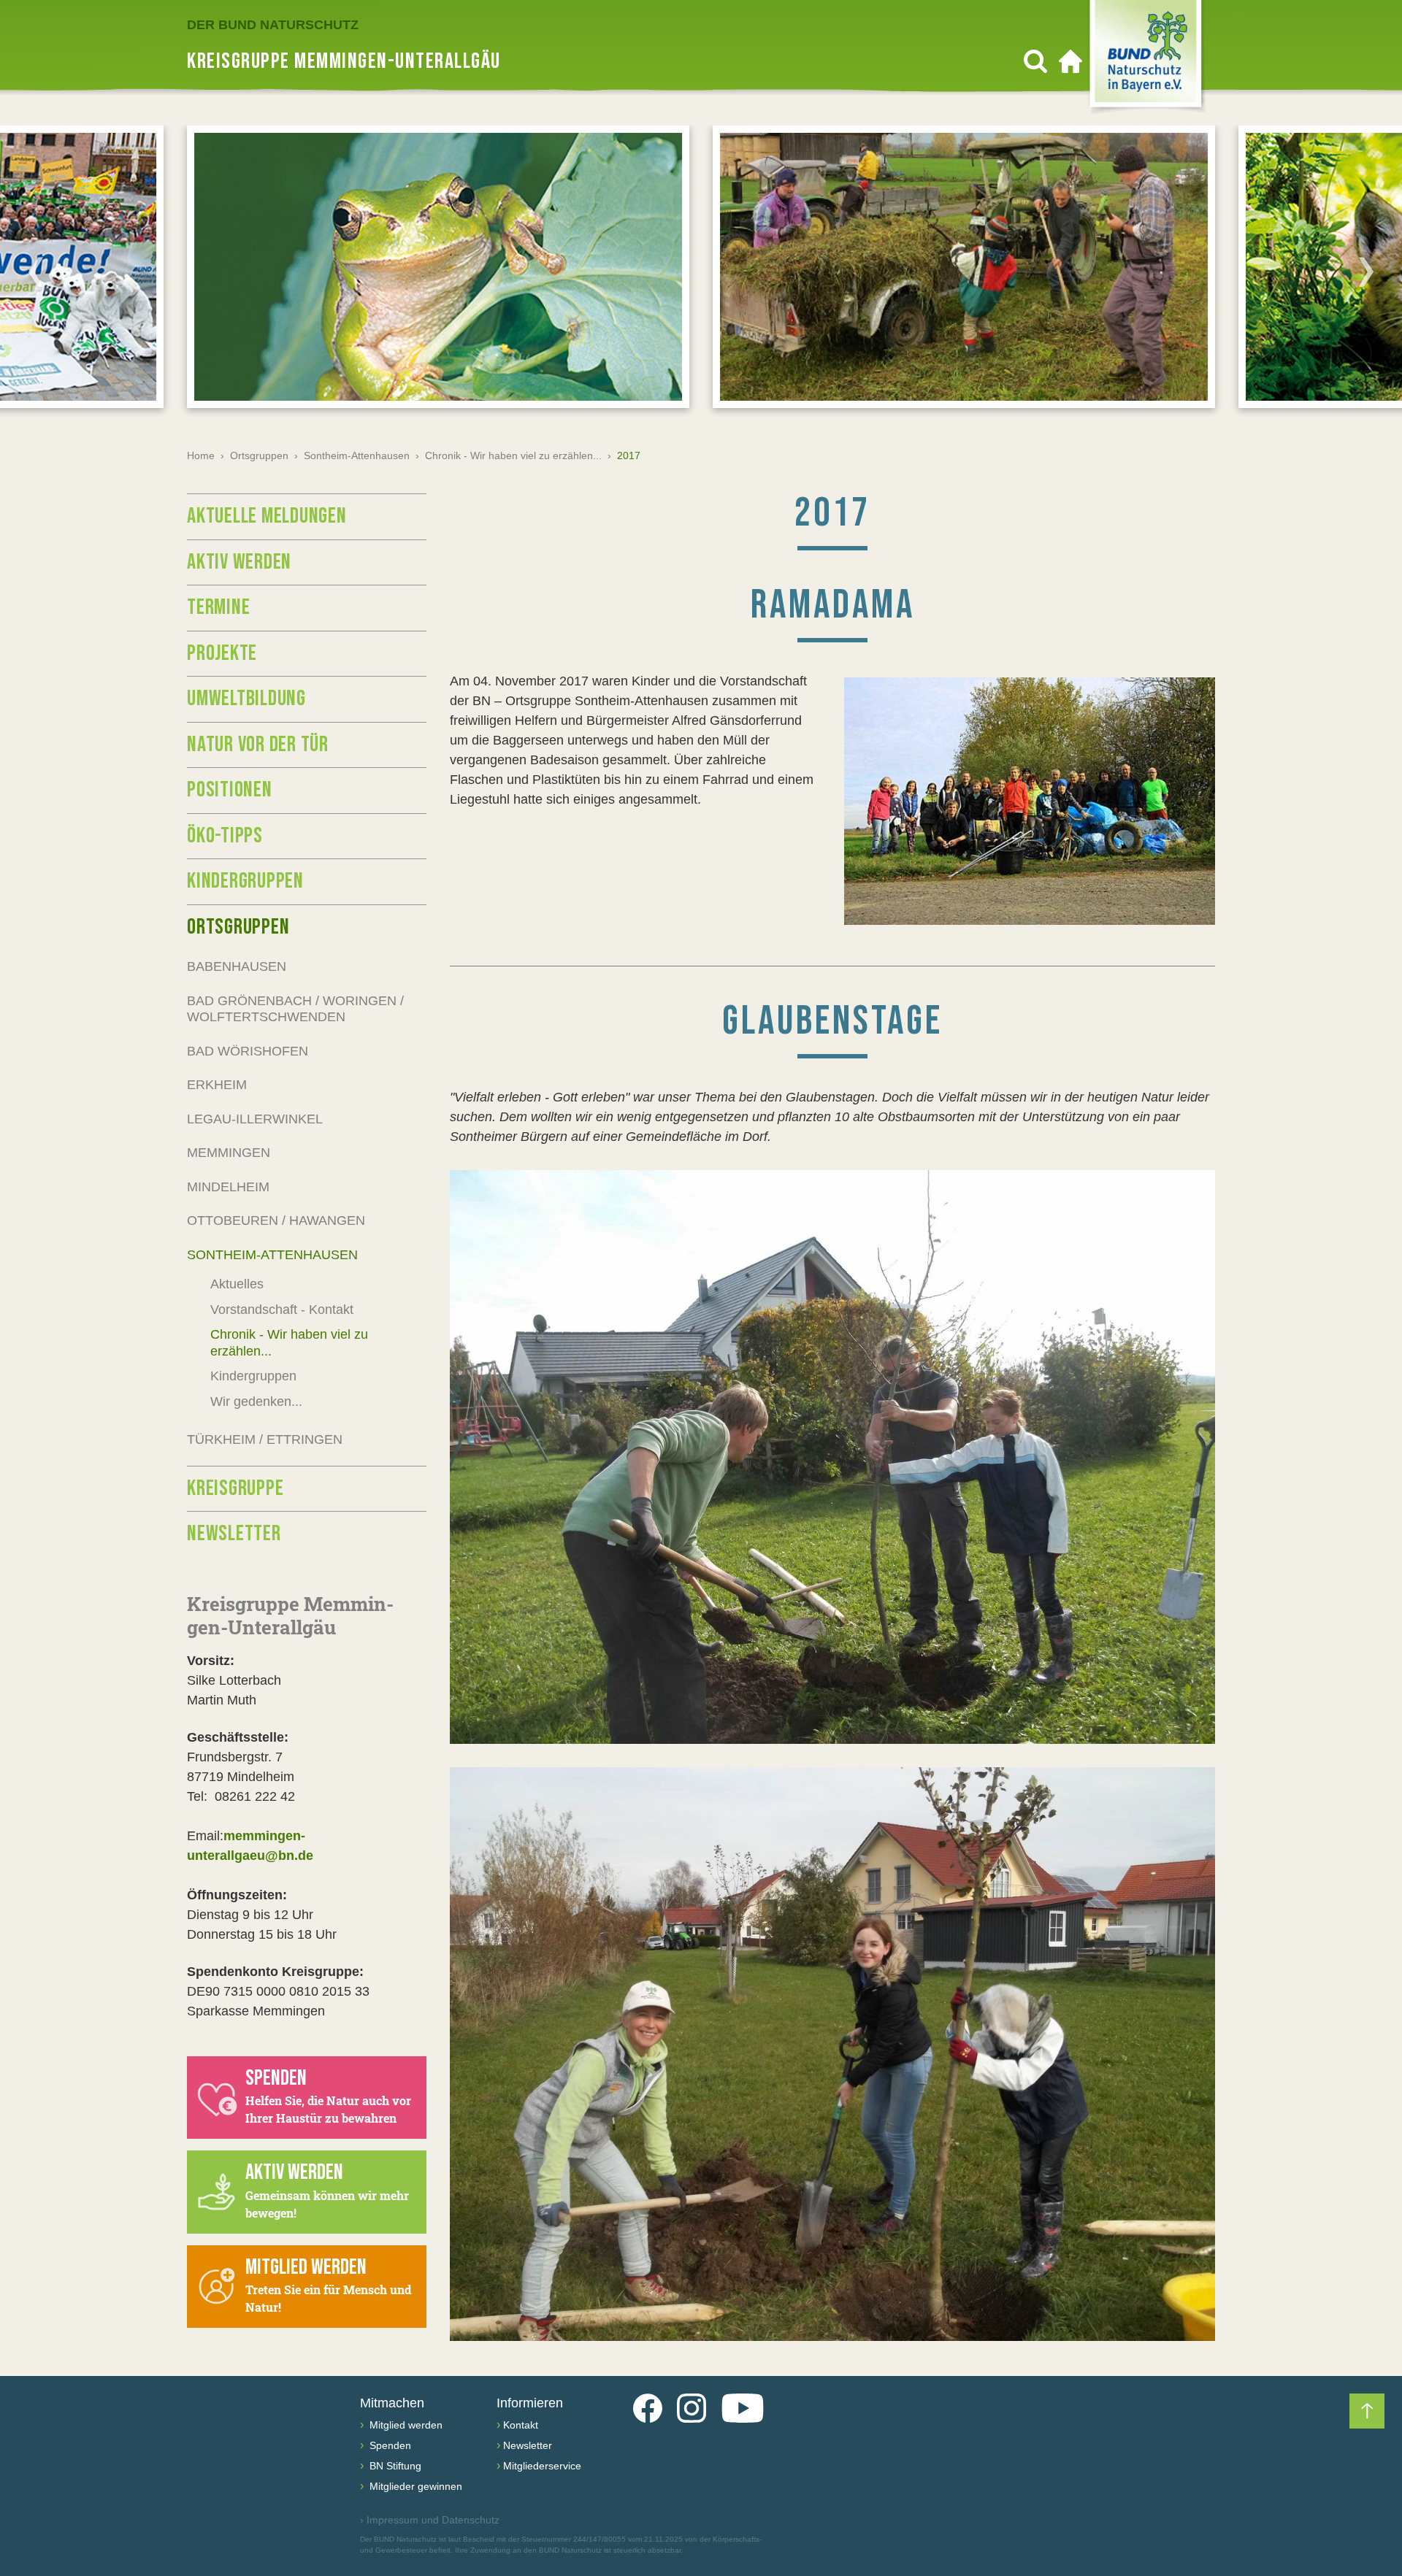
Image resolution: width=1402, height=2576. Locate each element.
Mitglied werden (405, 2425)
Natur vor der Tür (258, 745)
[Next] (1366, 272)
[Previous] (36, 272)
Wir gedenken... (256, 1402)
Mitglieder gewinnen (414, 2486)
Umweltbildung (246, 699)
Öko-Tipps (225, 836)
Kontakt (521, 2425)
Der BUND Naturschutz (273, 25)
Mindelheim (228, 1187)
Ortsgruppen (259, 455)
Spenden (389, 2445)
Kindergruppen (245, 881)
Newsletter (234, 1534)
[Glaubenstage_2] (832, 2054)
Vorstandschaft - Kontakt (282, 1310)
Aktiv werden (239, 562)
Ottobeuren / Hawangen (276, 1220)
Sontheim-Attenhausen (357, 455)
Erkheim (217, 1085)
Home (201, 455)
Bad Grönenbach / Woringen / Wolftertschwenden (295, 1009)
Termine (218, 607)
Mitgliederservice (542, 2466)
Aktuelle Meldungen (267, 516)
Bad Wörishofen (248, 1051)
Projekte (222, 653)
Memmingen (229, 1153)
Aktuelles (237, 1284)
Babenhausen (237, 966)
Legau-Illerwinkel (255, 1119)
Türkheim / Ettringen (265, 1439)
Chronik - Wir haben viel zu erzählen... (513, 455)
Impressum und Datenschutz (430, 2520)
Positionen (230, 790)
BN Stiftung (394, 2466)
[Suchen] (1035, 61)
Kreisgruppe (235, 1488)
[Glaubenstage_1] (832, 1457)
